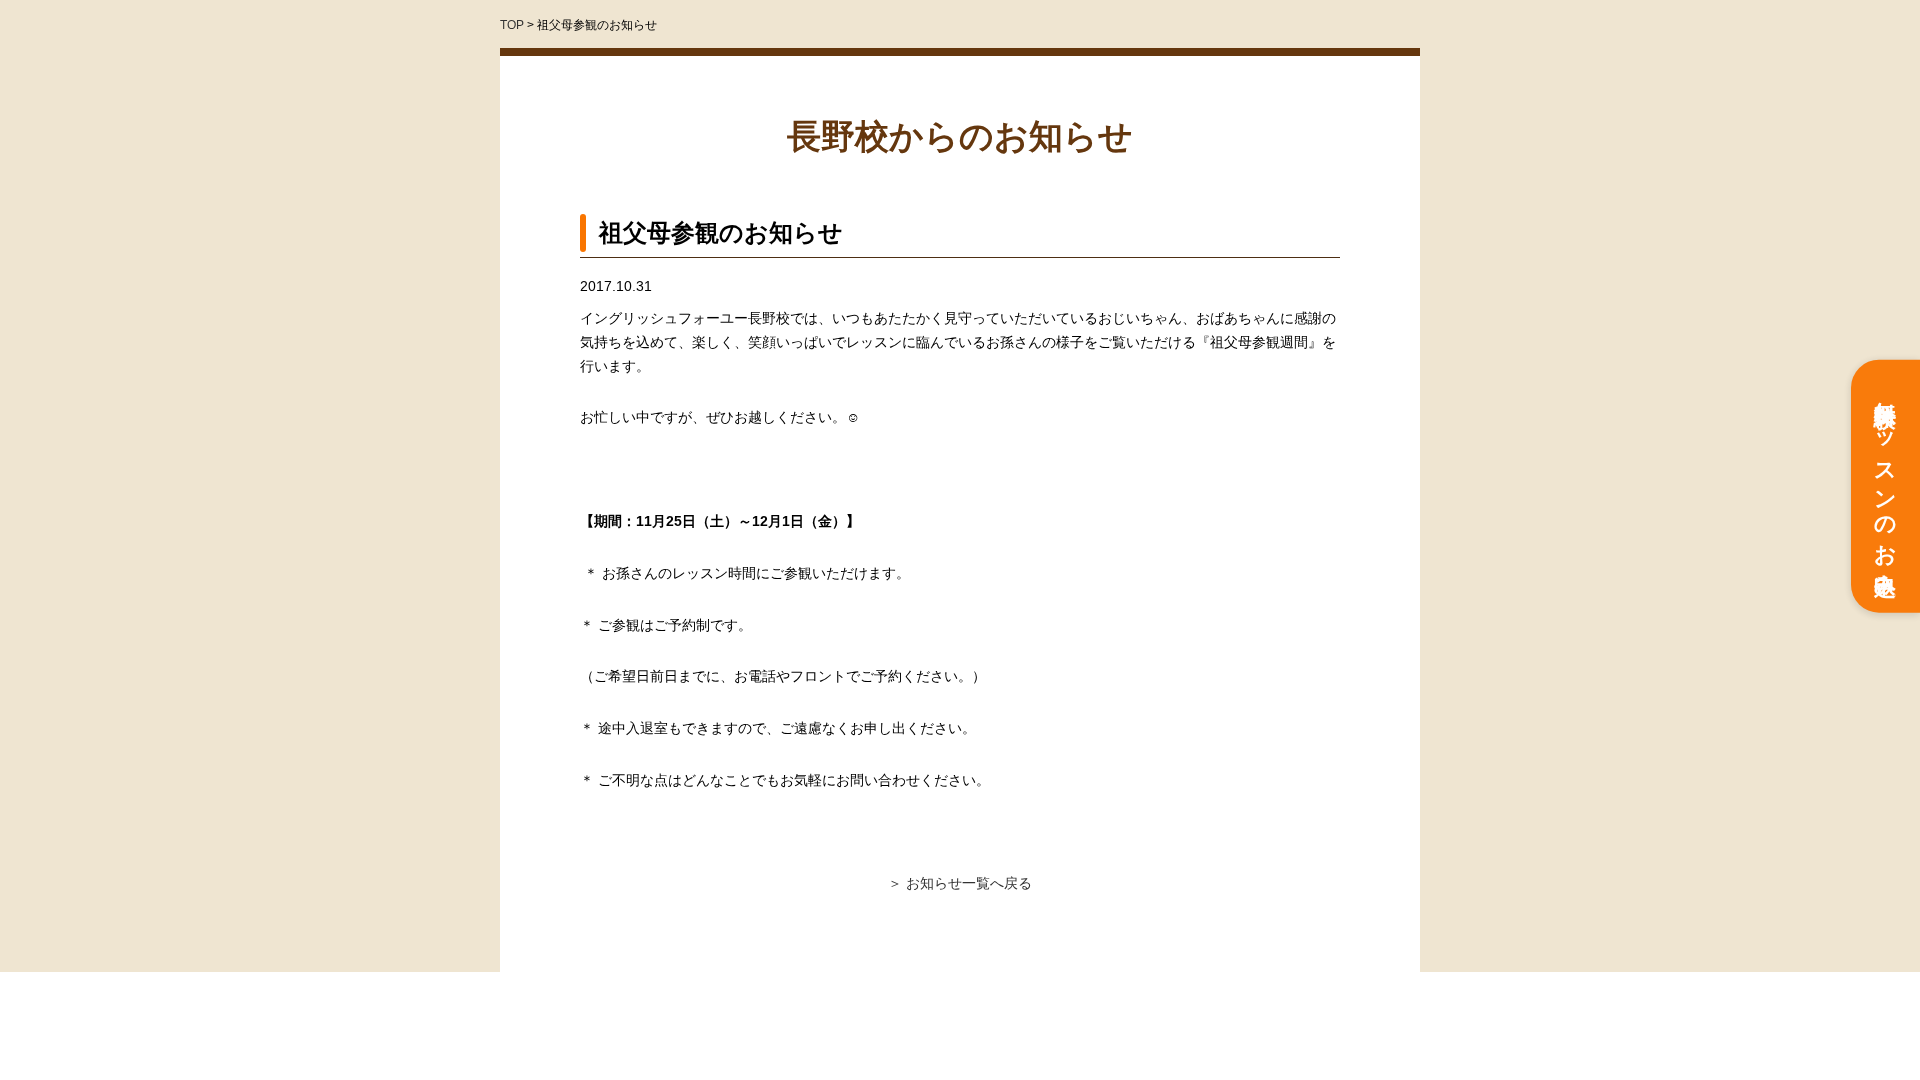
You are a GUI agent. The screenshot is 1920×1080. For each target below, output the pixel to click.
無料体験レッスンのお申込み (1885, 486)
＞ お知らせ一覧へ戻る (960, 883)
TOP (512, 25)
